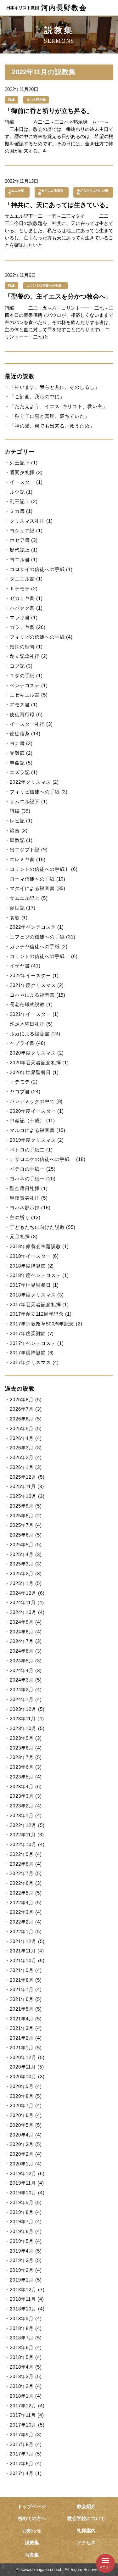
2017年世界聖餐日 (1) (34, 1285)
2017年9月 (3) (26, 2435)
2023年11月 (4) (27, 1719)
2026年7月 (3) (26, 1409)
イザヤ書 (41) (25, 966)
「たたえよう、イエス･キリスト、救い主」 (59, 406)
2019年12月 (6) (27, 2173)
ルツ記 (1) (21, 492)
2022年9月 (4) (26, 1854)
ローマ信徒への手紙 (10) (38, 879)
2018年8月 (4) (26, 2328)
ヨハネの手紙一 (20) (33, 1179)
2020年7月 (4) (26, 2106)
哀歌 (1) (19, 918)
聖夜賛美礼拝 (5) (29, 1198)
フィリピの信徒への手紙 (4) (41, 637)
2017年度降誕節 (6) (32, 1353)
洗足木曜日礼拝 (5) (31, 1024)
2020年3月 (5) (26, 2144)
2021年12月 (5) (27, 1941)
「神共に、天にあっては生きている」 (58, 205)
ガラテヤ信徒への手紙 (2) (39, 946)
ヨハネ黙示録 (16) (30, 1208)
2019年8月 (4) (26, 2212)
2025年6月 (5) (26, 1535)
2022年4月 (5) (26, 1903)
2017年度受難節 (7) (32, 1333)
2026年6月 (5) (26, 1419)
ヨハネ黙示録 (36, 100)
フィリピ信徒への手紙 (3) (39, 792)
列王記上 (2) (24, 501)
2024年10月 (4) (27, 1612)
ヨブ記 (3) (21, 666)
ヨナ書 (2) (21, 743)
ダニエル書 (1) (26, 579)
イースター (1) (26, 482)
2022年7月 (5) (26, 1873)
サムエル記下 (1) (29, 801)
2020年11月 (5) (27, 2067)
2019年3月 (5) (26, 2260)
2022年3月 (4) (26, 1912)
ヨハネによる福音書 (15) (38, 995)
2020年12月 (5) (27, 2057)
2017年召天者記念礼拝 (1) (39, 1305)
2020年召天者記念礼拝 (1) (39, 1063)
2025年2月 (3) (26, 1574)
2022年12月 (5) (27, 1825)
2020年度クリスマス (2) (37, 1053)
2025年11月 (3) (27, 1486)
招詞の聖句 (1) (26, 647)
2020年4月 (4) (26, 2135)
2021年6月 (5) (26, 1999)
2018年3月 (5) (26, 2376)
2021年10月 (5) (27, 1960)
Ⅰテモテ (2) (24, 1082)
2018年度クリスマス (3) (37, 1295)
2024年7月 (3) (26, 1641)
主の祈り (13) (25, 1217)
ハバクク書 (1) (26, 608)
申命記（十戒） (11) (32, 1120)
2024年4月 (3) (26, 1670)
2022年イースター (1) (34, 975)
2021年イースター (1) (34, 1014)
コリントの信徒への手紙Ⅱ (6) (44, 869)
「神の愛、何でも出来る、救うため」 (52, 426)
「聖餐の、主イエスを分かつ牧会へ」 (58, 296)
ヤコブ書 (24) (25, 1092)
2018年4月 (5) (26, 2367)
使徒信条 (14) (25, 734)
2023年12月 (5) (27, 1709)
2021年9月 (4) (26, 1970)
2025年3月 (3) (26, 1564)
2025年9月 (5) (26, 1506)
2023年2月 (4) (26, 1806)
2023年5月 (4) (26, 1777)
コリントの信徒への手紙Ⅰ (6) (44, 956)
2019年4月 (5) (26, 2251)
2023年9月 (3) (26, 1738)
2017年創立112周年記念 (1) (41, 1314)
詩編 (11, 100)
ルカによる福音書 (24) (35, 1034)
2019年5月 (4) (26, 2241)
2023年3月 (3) (26, 1796)
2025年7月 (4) (26, 1525)
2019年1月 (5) (26, 2280)
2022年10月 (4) (27, 1844)
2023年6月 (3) (26, 1767)
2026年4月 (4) (26, 1438)
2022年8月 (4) (26, 1864)
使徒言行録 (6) (26, 714)
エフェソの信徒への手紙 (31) (43, 937)
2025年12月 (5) (27, 1477)
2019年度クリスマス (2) (37, 1140)
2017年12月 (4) (27, 2406)
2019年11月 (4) (27, 2183)
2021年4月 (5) (26, 2019)
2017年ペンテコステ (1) (37, 1343)
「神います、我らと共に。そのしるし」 (55, 387)
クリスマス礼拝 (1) (31, 521)
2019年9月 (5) (26, 2202)
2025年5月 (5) (26, 1545)
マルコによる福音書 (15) (38, 1130)
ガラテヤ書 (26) (28, 627)
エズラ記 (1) (24, 772)
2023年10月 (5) (27, 1728)
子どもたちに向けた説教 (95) (43, 1227)
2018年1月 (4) (26, 2396)
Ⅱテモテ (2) (24, 588)
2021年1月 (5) (26, 2048)
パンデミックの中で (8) (36, 1101)
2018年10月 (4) (27, 2309)
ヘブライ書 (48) (28, 1043)
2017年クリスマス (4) (34, 1362)
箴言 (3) (19, 830)
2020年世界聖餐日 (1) (34, 1072)
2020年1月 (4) (26, 2164)
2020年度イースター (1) (37, 1111)
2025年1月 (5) (26, 1583)
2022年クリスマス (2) (34, 782)
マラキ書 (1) (24, 617)
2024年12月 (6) (27, 1593)
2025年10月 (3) (27, 1496)
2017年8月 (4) (26, 2444)
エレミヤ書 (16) (28, 859)
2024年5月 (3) (26, 1661)
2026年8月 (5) (26, 1400)
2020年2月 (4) (26, 2154)
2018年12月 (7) (27, 2290)
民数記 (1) (21, 840)
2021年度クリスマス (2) (37, 985)
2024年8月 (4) (26, 1632)
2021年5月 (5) (26, 2009)
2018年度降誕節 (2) (32, 1266)
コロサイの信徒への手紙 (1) (41, 569)
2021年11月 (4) (27, 1951)
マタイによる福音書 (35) (38, 888)
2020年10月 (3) (27, 2077)
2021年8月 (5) (26, 1980)
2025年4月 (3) (26, 1554)
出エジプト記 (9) (29, 850)
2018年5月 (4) (26, 2357)
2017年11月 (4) (27, 2415)
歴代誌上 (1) (24, 550)
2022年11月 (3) (27, 1835)
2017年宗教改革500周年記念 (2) (46, 1324)
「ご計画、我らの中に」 (37, 397)
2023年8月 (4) (26, 1748)
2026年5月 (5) (26, 1428)
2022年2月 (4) (26, 1922)
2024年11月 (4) (27, 1602)
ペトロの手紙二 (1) (31, 1150)
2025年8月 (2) (26, 1516)
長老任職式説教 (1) (31, 1004)
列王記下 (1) (24, 463)
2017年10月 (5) (27, 2425)
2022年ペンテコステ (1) (37, 927)
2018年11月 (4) (27, 2299)
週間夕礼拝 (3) (26, 472)
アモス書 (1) (24, 705)
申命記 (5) (21, 763)
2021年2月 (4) (26, 2038)
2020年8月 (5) (26, 2096)
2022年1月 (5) (26, 1932)
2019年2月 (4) (26, 2270)
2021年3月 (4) (26, 2028)
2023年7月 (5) (26, 1757)
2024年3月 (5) (26, 1680)
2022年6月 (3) (26, 1883)
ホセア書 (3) (24, 540)
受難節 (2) (21, 753)
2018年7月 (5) (26, 2338)
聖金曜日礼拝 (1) (29, 1188)
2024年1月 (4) (26, 1699)
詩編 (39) (20, 811)
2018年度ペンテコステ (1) (39, 1275)
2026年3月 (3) (26, 1448)
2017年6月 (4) (26, 2464)
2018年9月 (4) (26, 2318)
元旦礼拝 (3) (24, 1237)
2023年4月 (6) (26, 1786)
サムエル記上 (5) (29, 898)
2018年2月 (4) (26, 2386)
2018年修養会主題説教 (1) (39, 1246)
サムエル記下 (16, 192)
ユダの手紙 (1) (26, 676)
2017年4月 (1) (26, 2473)
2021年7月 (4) (26, 1989)
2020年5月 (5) (26, 2125)
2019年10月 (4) (27, 2193)
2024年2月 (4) (26, 1690)
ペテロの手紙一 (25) (33, 1169)
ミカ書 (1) (21, 511)
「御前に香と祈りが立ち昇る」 (49, 111)
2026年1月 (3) (26, 1467)
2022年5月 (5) (26, 1893)
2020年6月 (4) (26, 2115)
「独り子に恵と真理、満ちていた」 (50, 416)
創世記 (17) (23, 908)
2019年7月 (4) (26, 2222)
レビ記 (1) (21, 821)
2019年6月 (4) (26, 2231)
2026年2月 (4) (26, 1457)
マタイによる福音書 (51, 192)
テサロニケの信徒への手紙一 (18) (48, 1159)
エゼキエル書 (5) (29, 695)
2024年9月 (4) (26, 1622)
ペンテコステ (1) (29, 685)
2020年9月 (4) (26, 2086)
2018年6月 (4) (26, 2347)
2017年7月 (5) (26, 2454)
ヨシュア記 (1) (26, 531)
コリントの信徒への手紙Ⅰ (46, 286)
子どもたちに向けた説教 (93, 192)
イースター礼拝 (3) (31, 724)
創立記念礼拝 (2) (29, 656)
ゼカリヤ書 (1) (26, 598)
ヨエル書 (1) (24, 560)
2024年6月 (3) (26, 1651)
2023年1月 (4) (26, 1815)
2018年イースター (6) (34, 1256)
